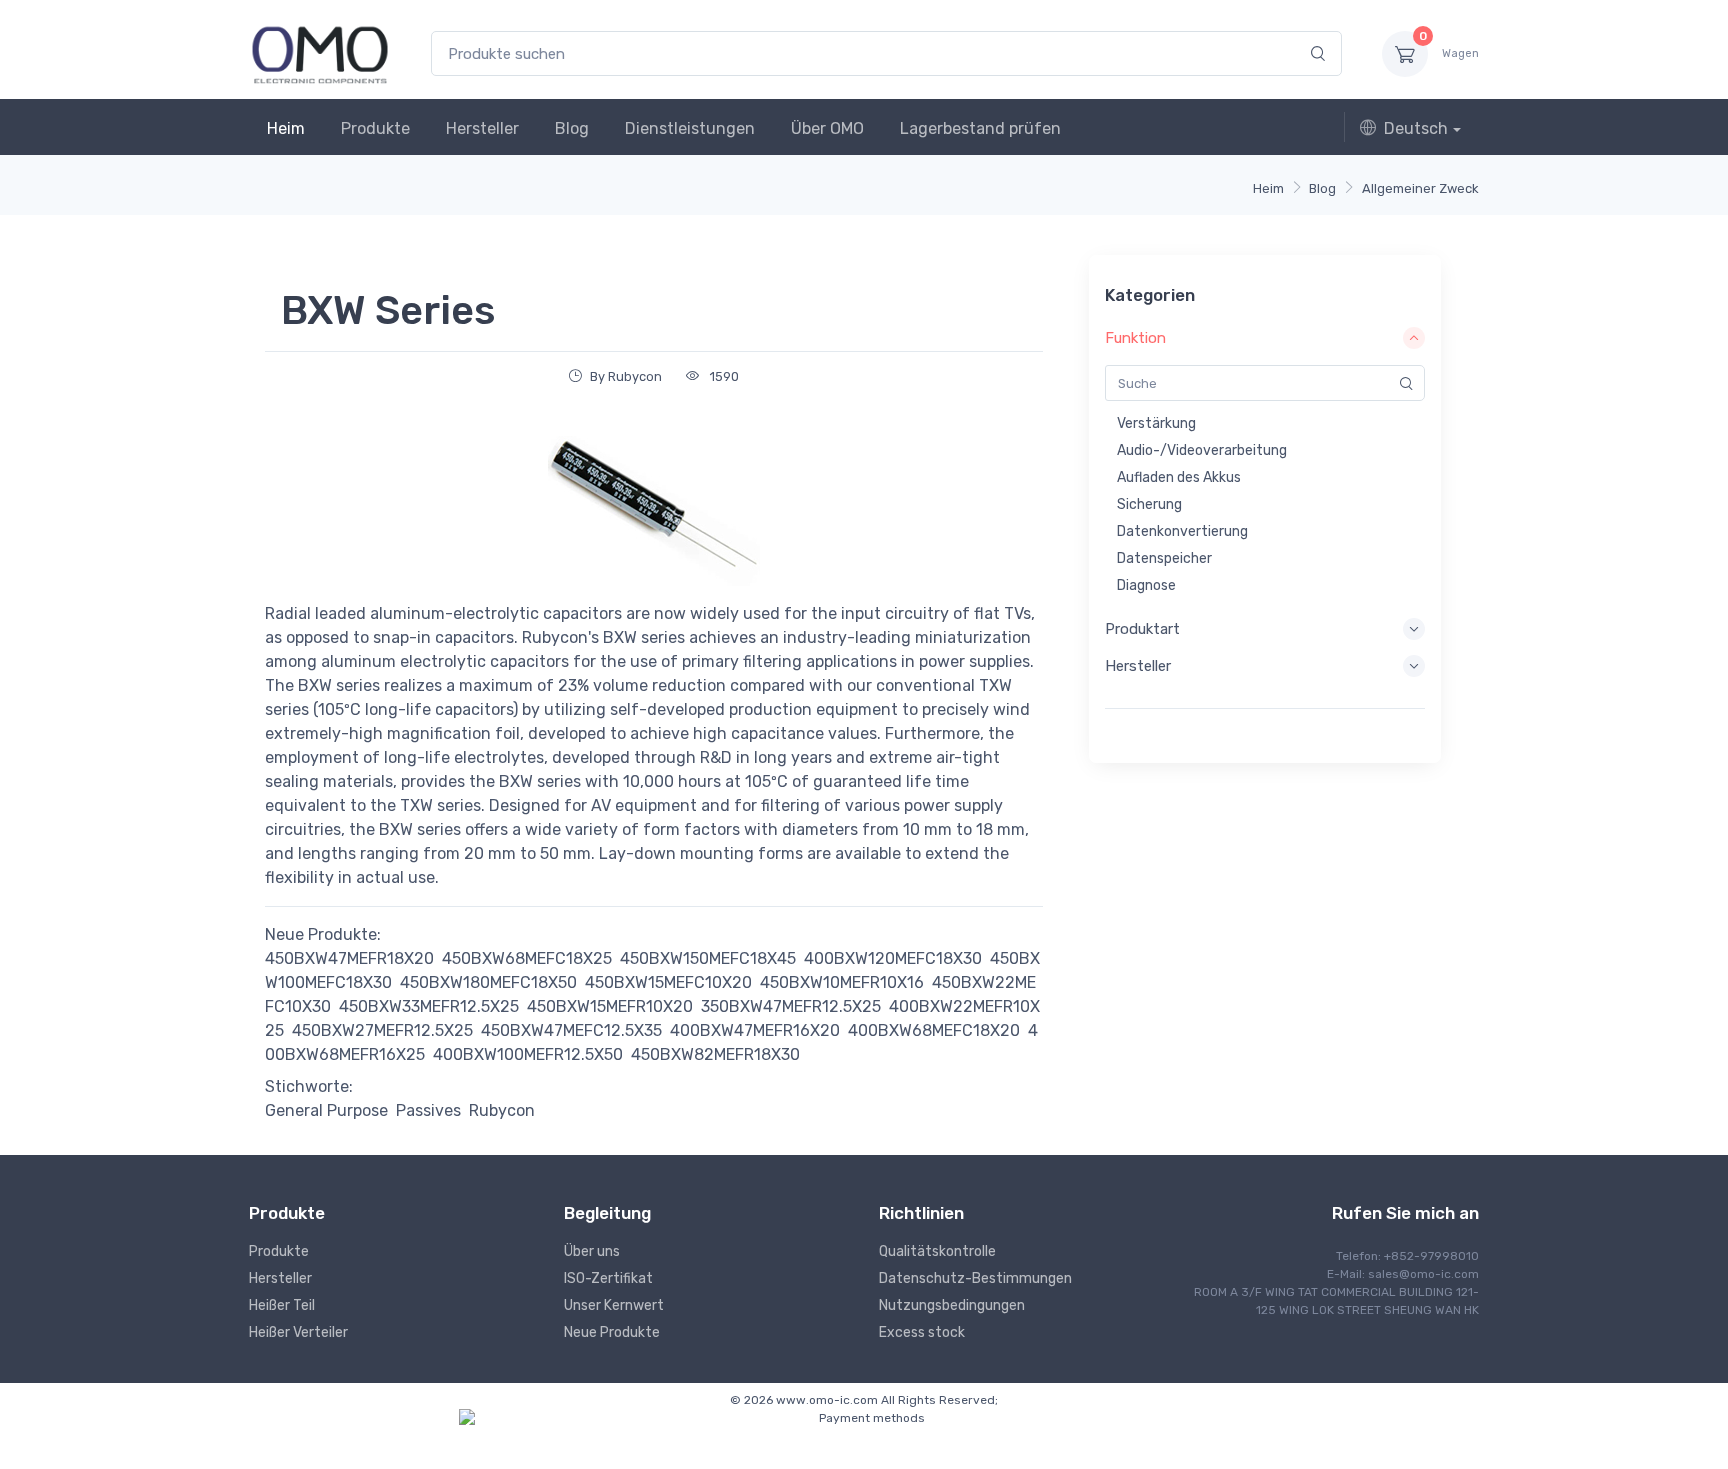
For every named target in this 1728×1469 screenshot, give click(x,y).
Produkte (375, 128)
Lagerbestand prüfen (980, 128)
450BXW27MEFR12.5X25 (382, 1030)
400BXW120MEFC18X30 (893, 958)
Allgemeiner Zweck (1420, 188)
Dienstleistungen (690, 128)
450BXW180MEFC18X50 (488, 982)
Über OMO (827, 128)
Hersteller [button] (1138, 666)
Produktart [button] (1142, 629)
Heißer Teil (282, 1305)
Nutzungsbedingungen (952, 1305)
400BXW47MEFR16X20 (755, 1030)
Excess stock (922, 1332)
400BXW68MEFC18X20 (934, 1030)
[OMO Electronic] (320, 53)
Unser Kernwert (614, 1305)
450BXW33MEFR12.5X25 (429, 1006)
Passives (428, 1110)
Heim (286, 128)
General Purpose (326, 1110)
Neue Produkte (612, 1332)
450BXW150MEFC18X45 (708, 958)
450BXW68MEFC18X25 (527, 958)
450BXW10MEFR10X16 (842, 982)
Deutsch (1416, 128)
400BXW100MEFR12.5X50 (528, 1054)
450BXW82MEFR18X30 (715, 1054)
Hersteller (482, 128)
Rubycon (502, 1110)
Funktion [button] (1135, 338)
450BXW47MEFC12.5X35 (571, 1030)
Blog (572, 128)
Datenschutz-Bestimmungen (975, 1278)
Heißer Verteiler (298, 1332)
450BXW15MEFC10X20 (668, 982)
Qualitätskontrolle (937, 1251)
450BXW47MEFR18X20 (349, 958)
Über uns (592, 1251)
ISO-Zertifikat (608, 1278)
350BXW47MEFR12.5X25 (791, 1006)
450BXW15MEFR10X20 (610, 1006)
